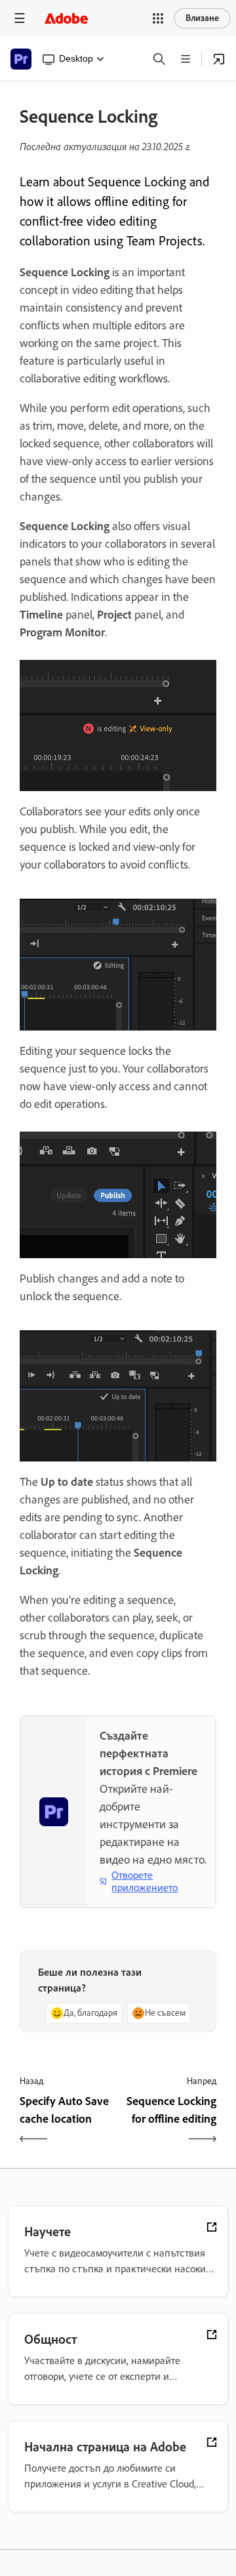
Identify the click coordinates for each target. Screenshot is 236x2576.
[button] (158, 18)
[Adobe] (66, 18)
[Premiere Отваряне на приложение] (219, 59)
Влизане (202, 18)
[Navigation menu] (20, 18)
